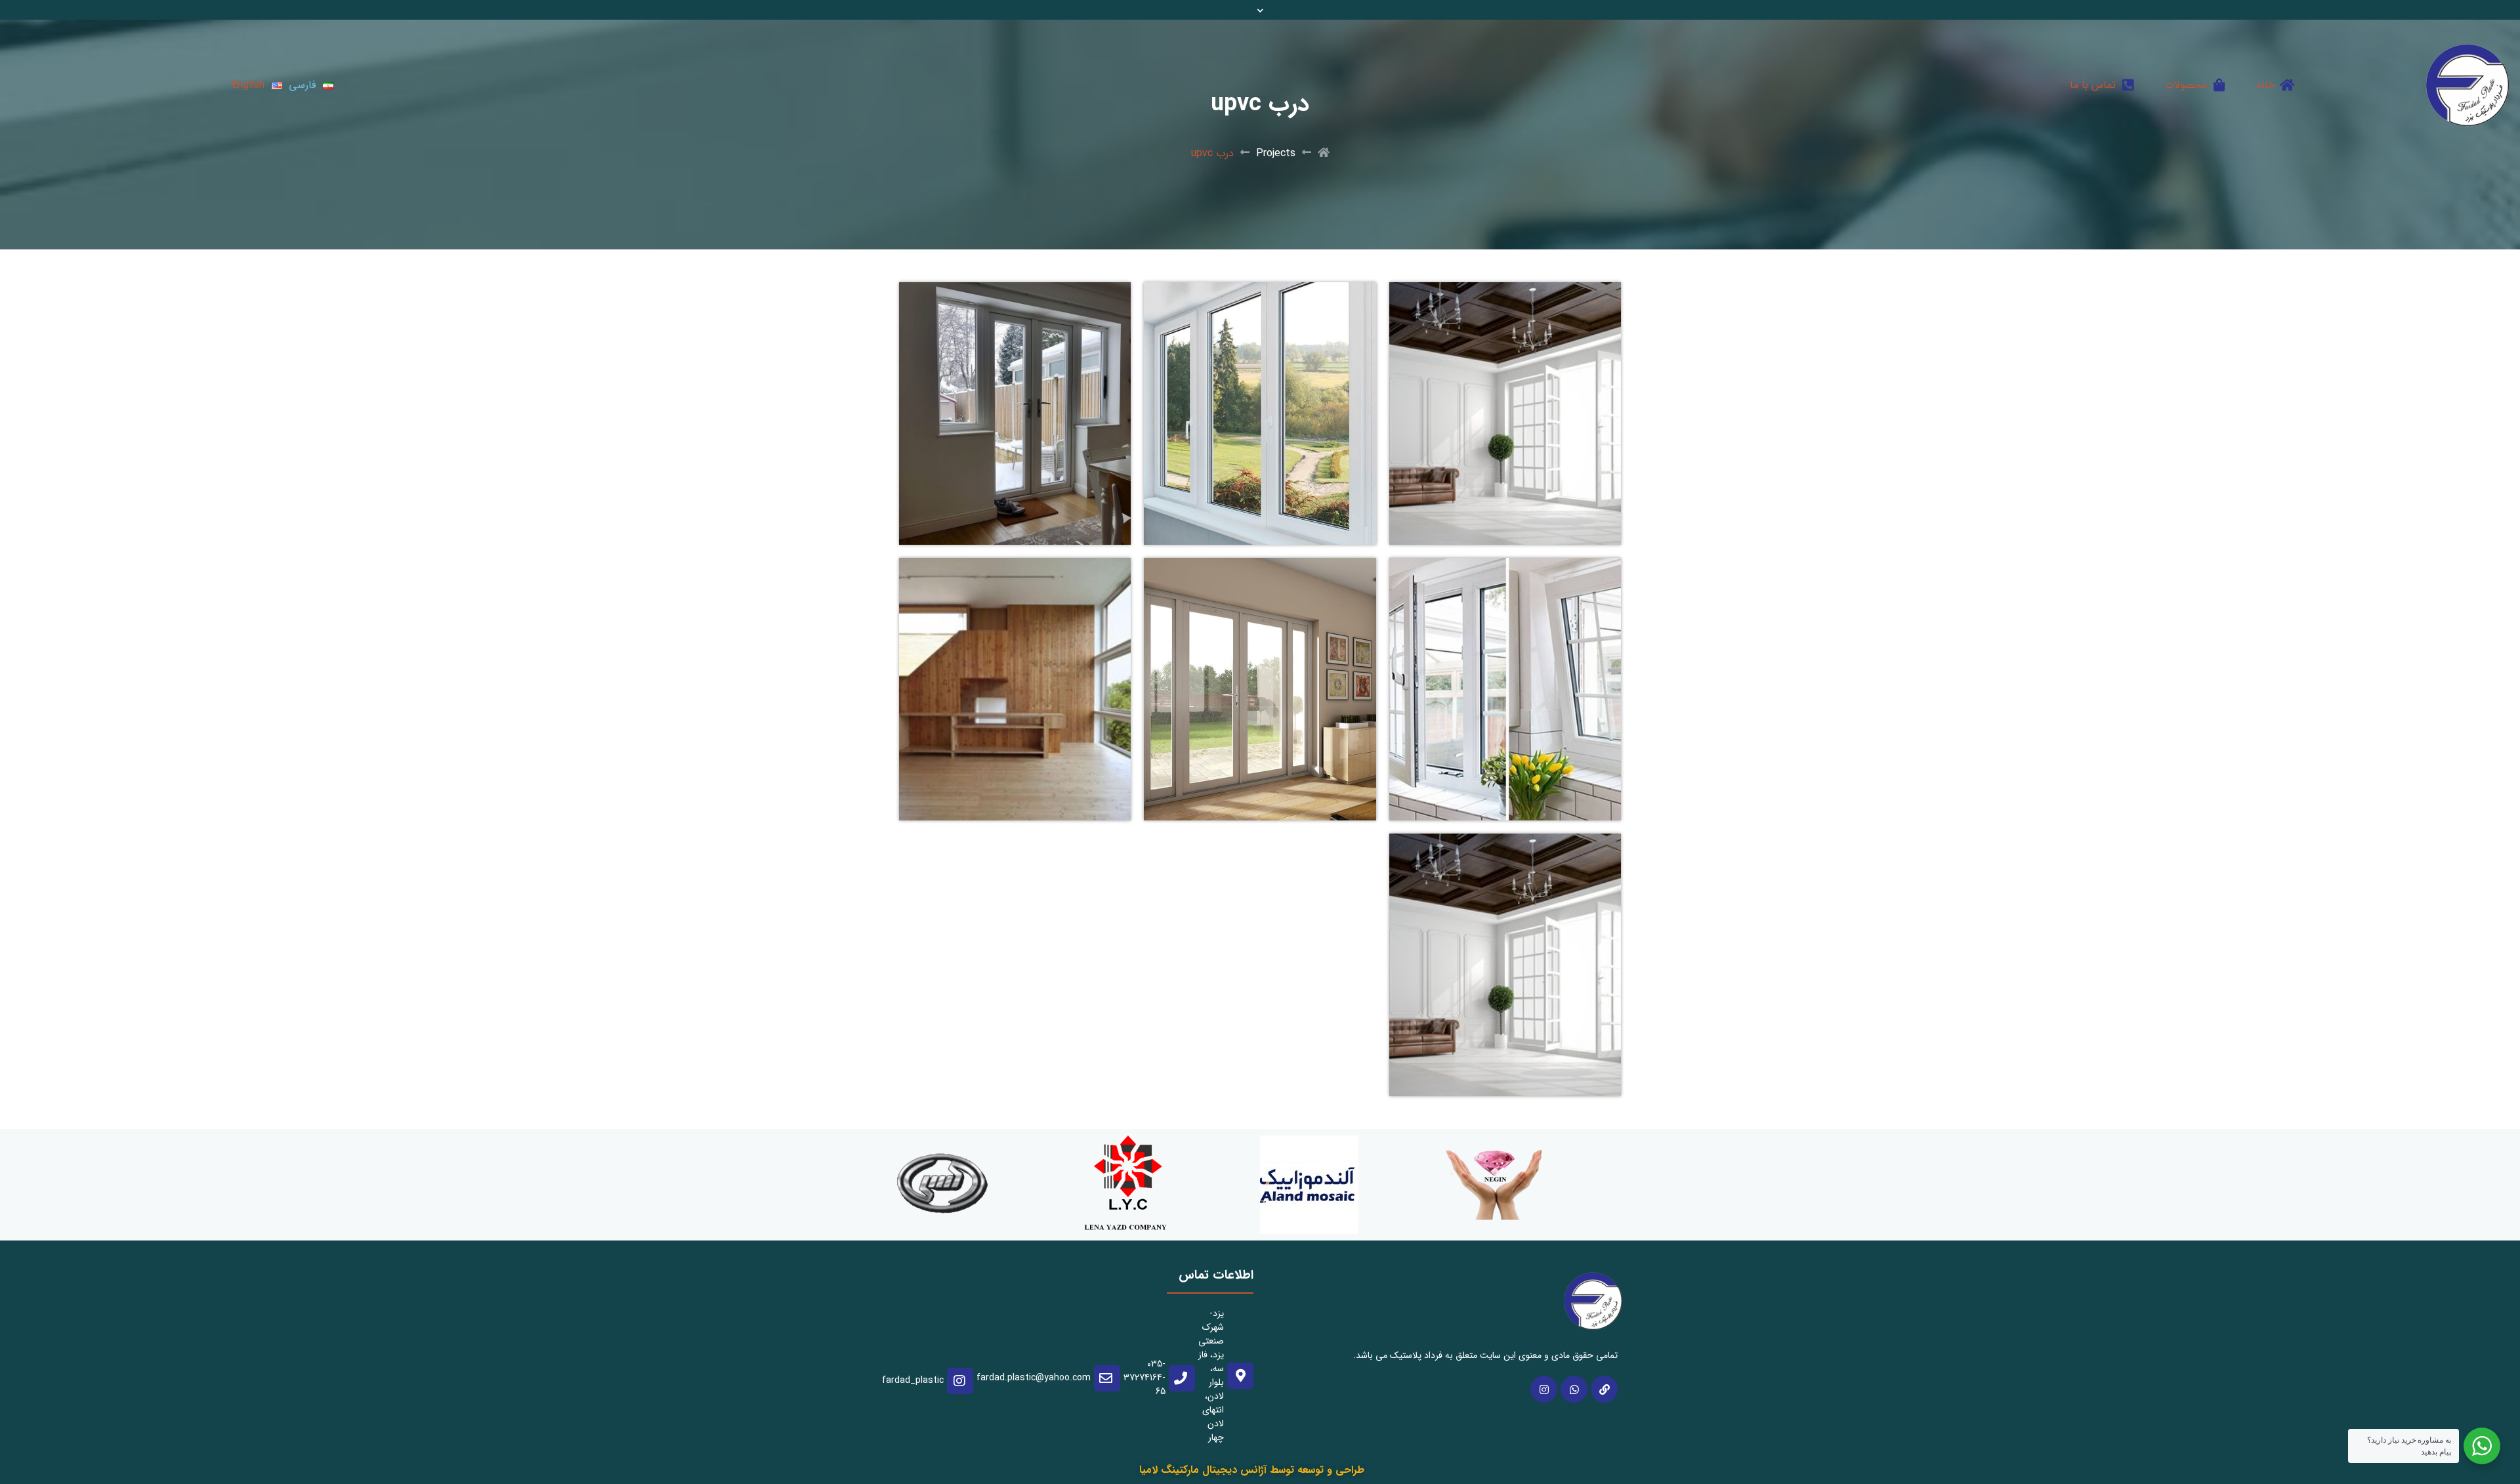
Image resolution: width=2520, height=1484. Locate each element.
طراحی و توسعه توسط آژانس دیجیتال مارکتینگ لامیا (1252, 1470)
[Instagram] (1544, 1389)
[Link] (1604, 1389)
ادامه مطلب (1596, 290)
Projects (1276, 154)
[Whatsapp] (1574, 1389)
